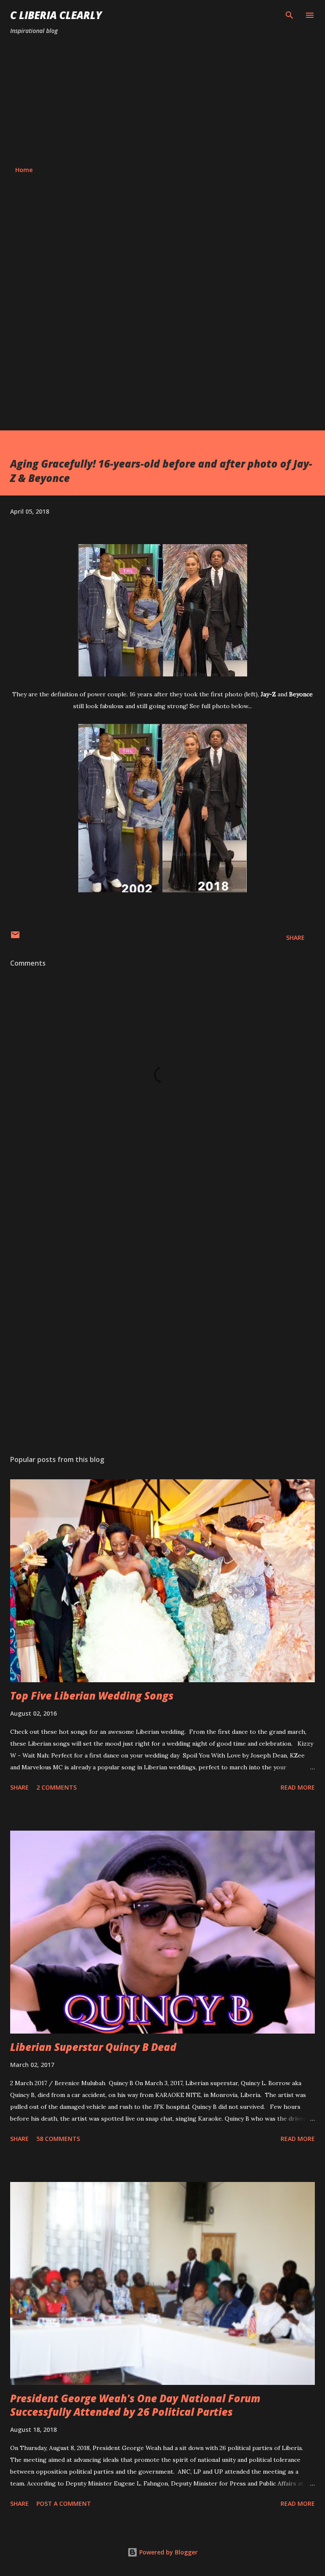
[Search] (289, 15)
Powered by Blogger (168, 2552)
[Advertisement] (162, 101)
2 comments (56, 1787)
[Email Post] (15, 938)
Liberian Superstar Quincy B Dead (93, 2047)
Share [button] (295, 938)
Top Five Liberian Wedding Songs (92, 1696)
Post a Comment (64, 2503)
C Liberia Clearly (56, 15)
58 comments (58, 2139)
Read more (298, 1787)
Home (24, 170)
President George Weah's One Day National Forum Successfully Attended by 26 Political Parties (135, 2405)
